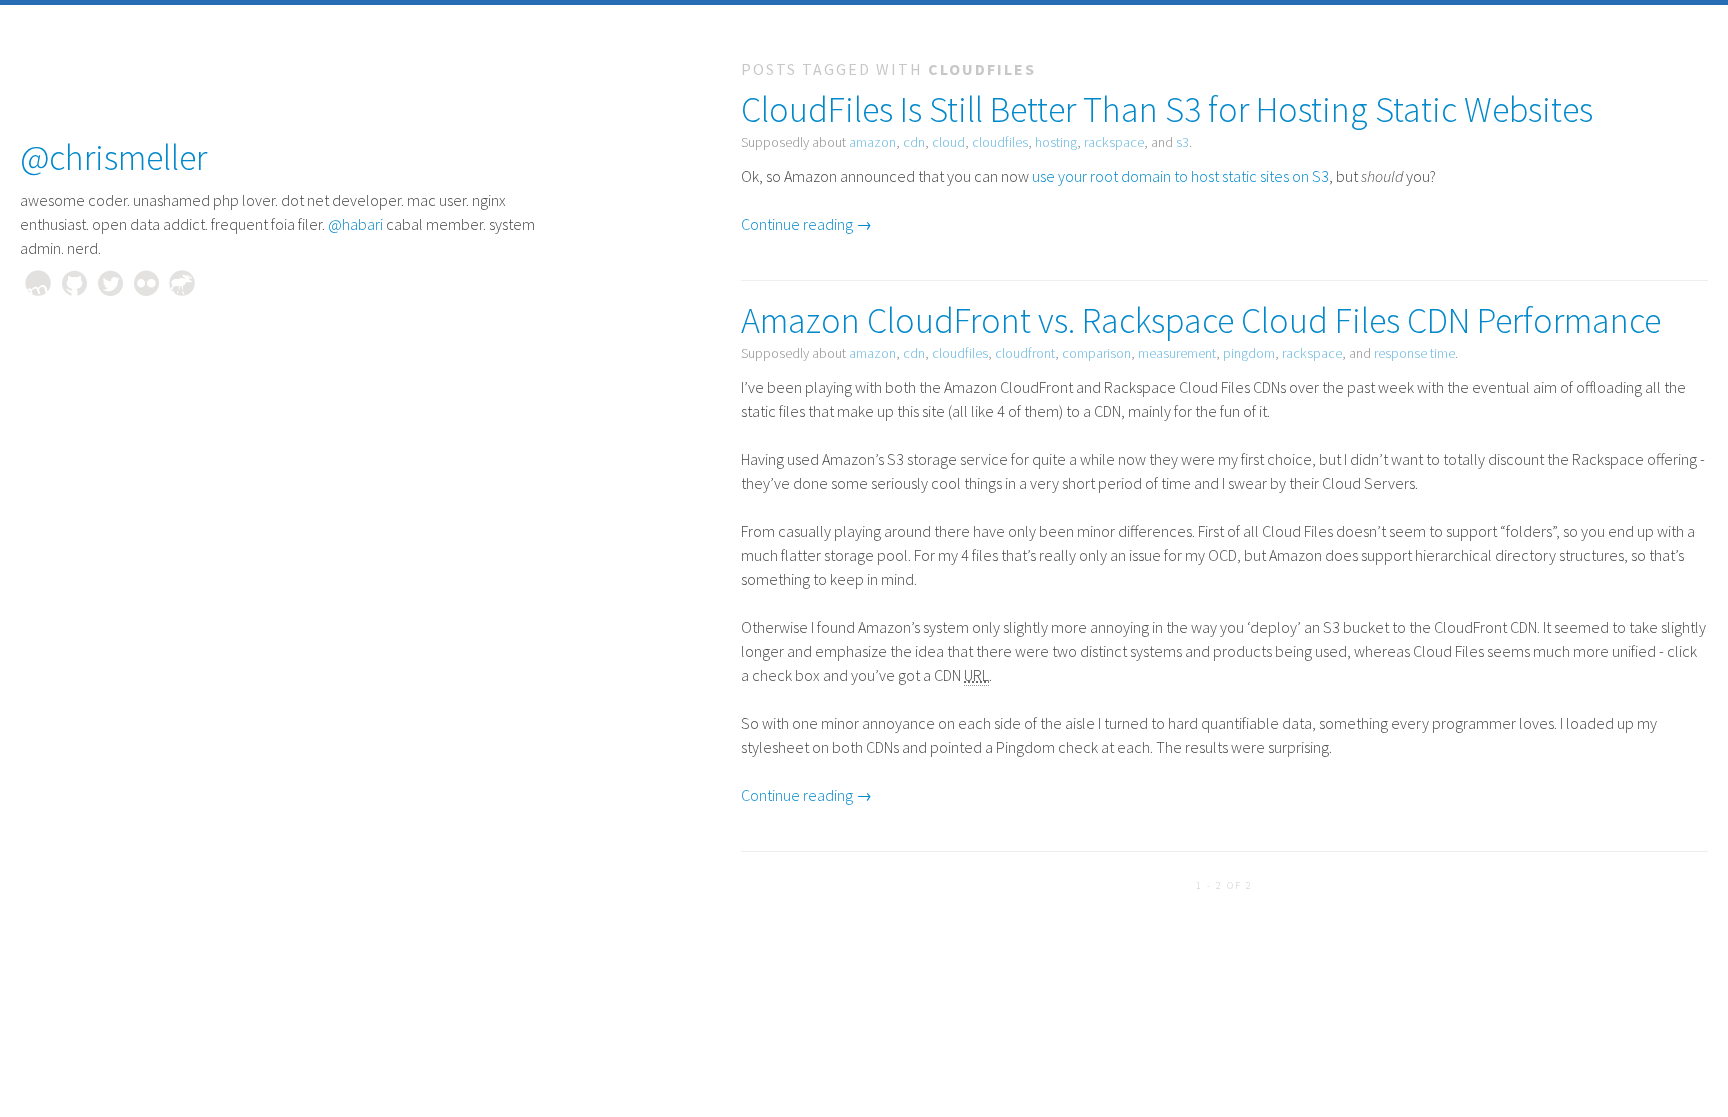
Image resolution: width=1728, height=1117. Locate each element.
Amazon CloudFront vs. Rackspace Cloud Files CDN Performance (1201, 320)
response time (1414, 353)
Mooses (182, 283)
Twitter (110, 283)
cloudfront (1025, 353)
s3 (1182, 142)
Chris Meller (38, 283)
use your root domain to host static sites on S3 (1180, 176)
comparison (1096, 353)
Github (74, 283)
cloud (948, 142)
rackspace (1114, 142)
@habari (355, 224)
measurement (1177, 353)
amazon (872, 142)
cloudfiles (1000, 142)
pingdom (1249, 353)
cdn (914, 142)
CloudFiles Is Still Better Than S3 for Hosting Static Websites (1167, 109)
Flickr (146, 283)
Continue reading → (806, 224)
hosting (1056, 142)
